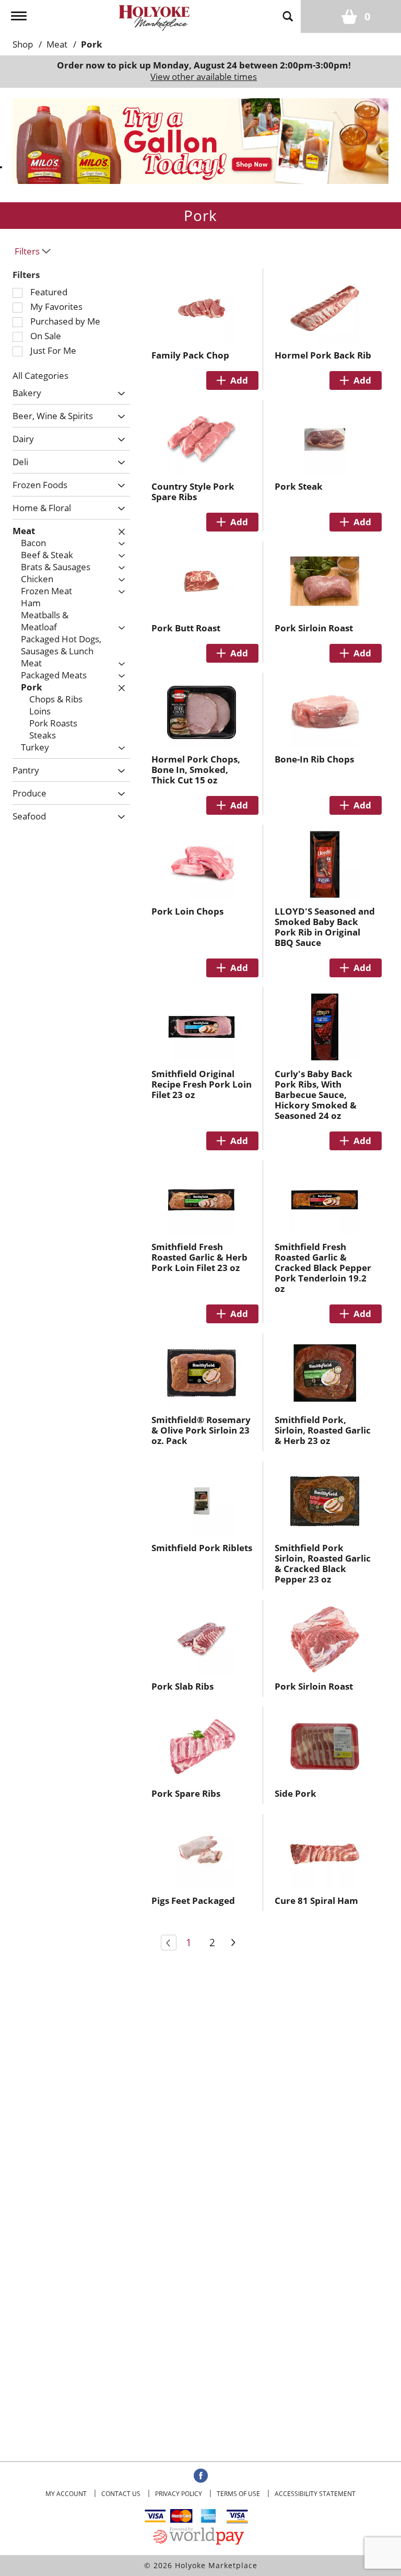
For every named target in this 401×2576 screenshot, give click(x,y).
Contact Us (121, 2494)
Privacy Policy (179, 2494)
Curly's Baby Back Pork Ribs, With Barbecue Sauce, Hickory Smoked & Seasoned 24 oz (316, 1095)
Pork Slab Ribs (182, 1686)
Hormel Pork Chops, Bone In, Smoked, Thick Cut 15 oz (196, 770)
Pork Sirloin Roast (314, 628)
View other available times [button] (204, 77)
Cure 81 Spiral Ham (316, 1901)
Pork (92, 44)
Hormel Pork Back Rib (323, 355)
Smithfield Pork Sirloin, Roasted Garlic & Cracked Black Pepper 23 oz (323, 1563)
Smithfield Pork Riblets (202, 1548)
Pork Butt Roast (186, 628)
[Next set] (233, 1943)
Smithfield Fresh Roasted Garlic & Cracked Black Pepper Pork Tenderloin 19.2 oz (323, 1268)
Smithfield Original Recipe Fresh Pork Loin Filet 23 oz (202, 1084)
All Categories (40, 376)
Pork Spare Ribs (186, 1793)
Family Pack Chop (190, 355)
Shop (23, 44)
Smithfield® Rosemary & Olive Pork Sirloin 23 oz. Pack (201, 1430)
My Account (66, 2494)
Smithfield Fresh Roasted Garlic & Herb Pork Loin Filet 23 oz (199, 1257)
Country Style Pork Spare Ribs (193, 492)
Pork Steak (299, 486)
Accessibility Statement (315, 2494)
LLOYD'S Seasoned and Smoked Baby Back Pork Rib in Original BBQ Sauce (325, 927)
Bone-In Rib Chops (314, 759)
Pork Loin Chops (187, 911)
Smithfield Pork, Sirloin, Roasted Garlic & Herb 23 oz (323, 1430)
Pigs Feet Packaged (193, 1901)
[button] (200, 140)
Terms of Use (238, 2494)
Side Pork (296, 1793)
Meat (57, 44)
